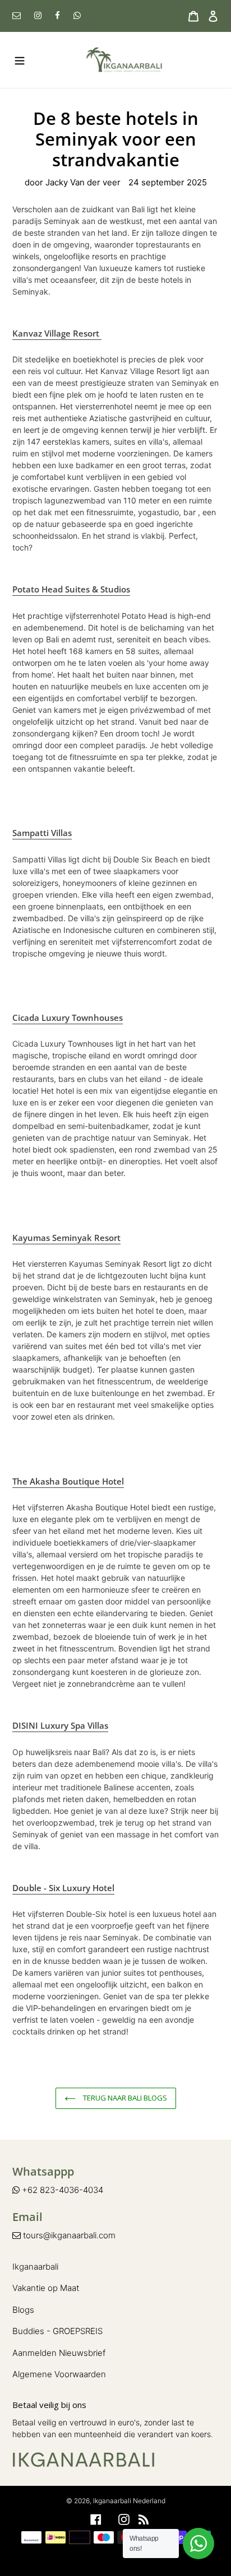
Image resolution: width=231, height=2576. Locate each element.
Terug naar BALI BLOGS (124, 2098)
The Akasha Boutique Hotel (68, 1481)
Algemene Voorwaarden (59, 2374)
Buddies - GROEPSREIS (57, 2331)
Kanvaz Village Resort (57, 333)
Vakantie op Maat (46, 2288)
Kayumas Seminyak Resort (66, 1238)
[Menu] (17, 60)
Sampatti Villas (42, 833)
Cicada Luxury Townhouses (68, 1018)
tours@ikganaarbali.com (68, 2235)
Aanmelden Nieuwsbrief (59, 2353)
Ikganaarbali (35, 2267)
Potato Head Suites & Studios (71, 589)
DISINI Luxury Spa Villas (60, 1725)
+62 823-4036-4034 (61, 2190)
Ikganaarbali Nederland (129, 2501)
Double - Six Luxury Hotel (63, 1888)
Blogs (23, 2310)
